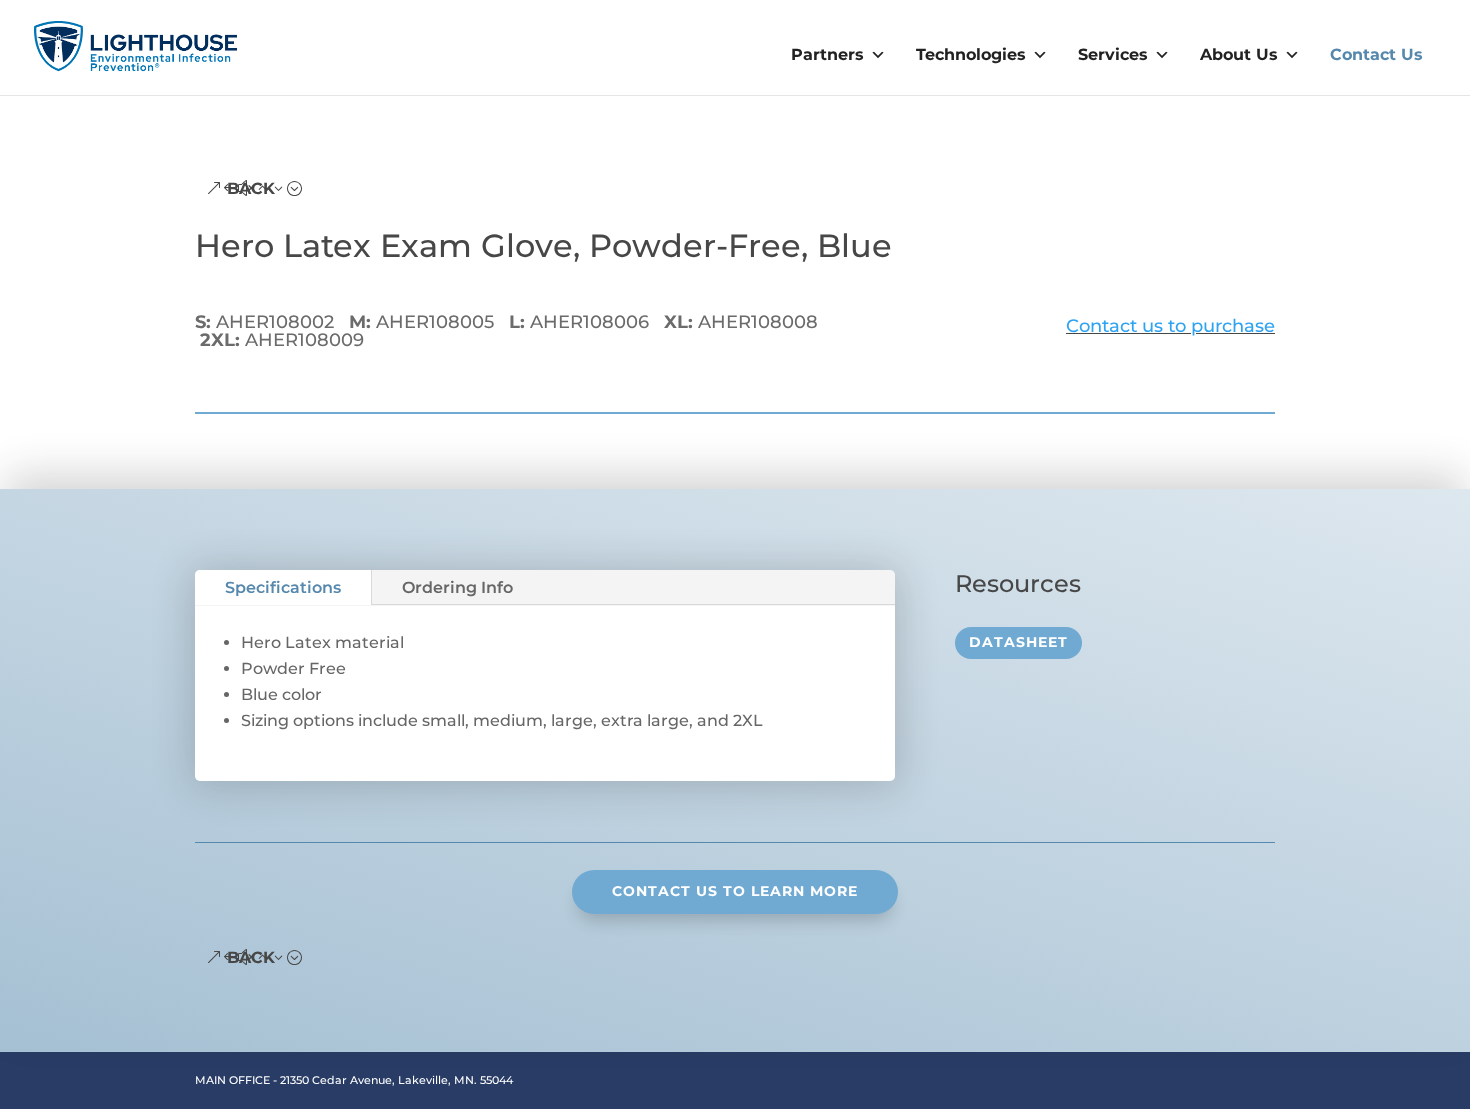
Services (1113, 54)
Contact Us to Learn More (735, 891)
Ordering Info (457, 587)
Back (251, 188)
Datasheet (1018, 642)
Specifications (283, 587)
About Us (1239, 54)
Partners (827, 54)
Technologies (971, 54)
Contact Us (1376, 54)
